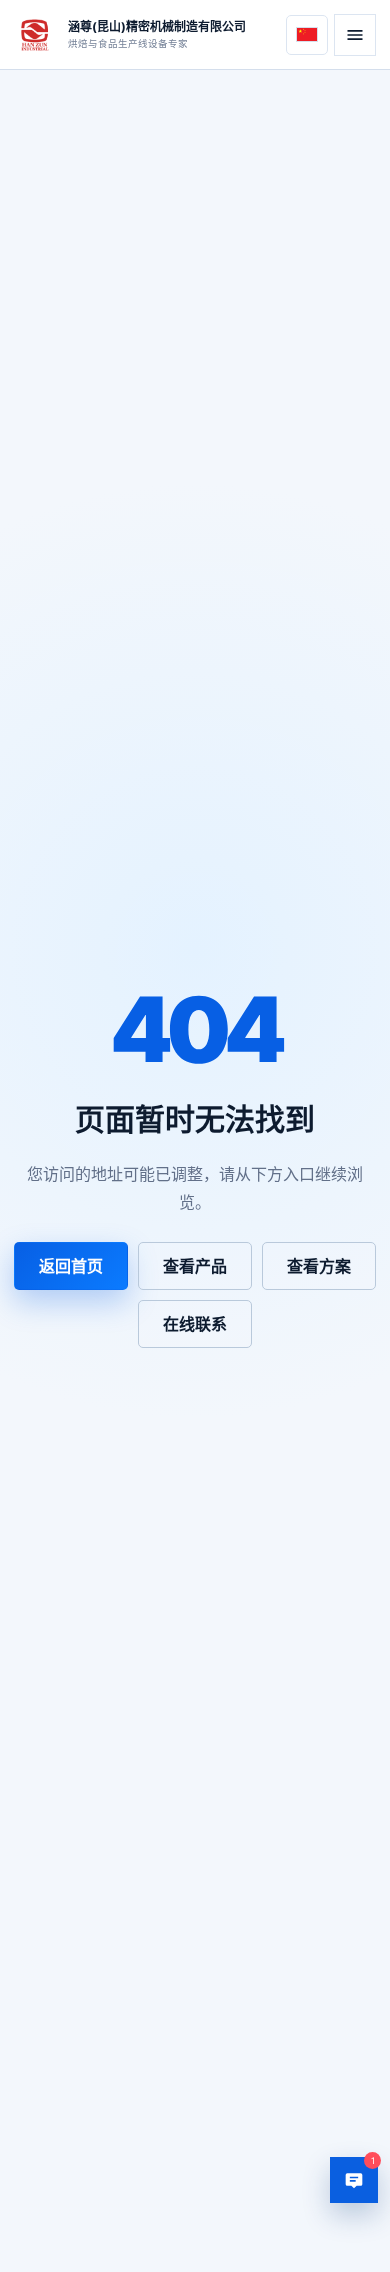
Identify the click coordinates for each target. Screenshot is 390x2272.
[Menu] (355, 35)
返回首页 (71, 1266)
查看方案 (319, 1266)
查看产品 (195, 1266)
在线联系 (195, 1324)
